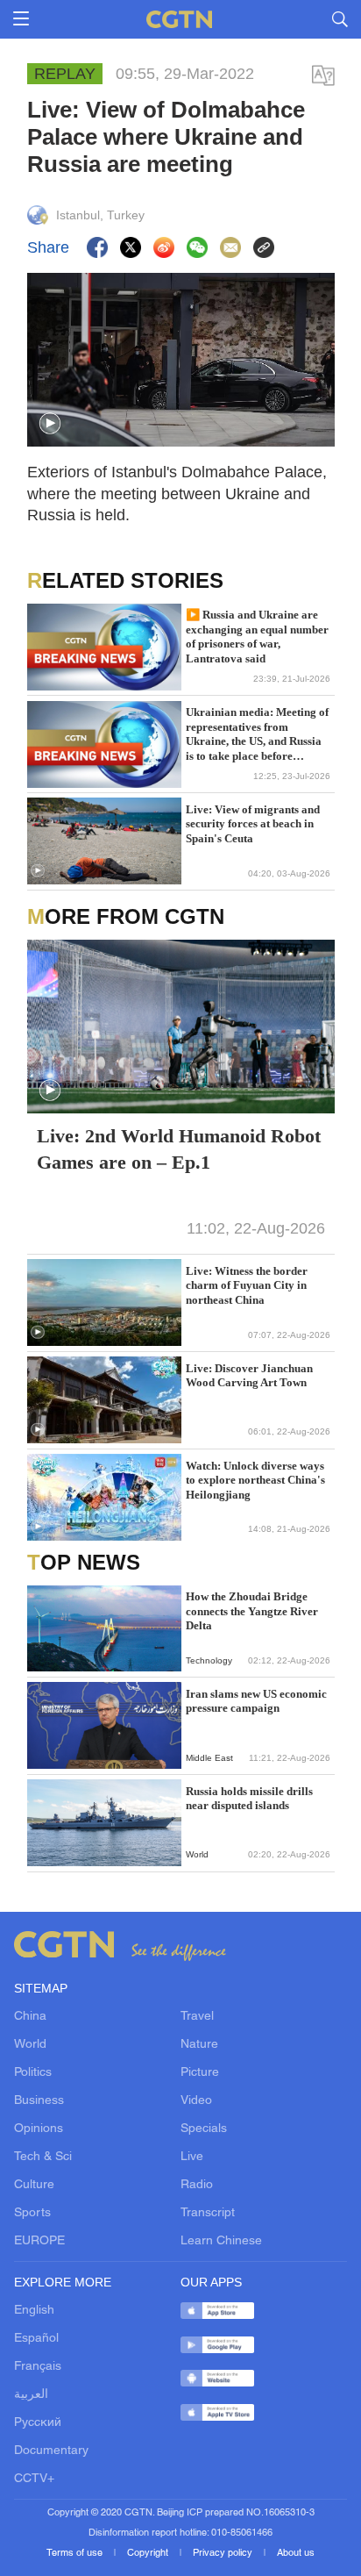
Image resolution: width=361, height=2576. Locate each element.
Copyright (149, 2553)
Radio (197, 2185)
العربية (31, 2395)
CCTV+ (34, 2479)
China (30, 2017)
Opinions (39, 2129)
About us (296, 2553)
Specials (204, 2129)
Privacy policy (224, 2553)
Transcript (208, 2213)
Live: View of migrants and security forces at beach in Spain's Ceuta (253, 824)
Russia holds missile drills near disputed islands (249, 1798)
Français (38, 2367)
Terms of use (76, 2553)
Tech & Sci (43, 2157)
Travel (197, 2017)
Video (196, 2101)
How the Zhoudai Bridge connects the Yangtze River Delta (252, 1611)
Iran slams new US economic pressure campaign (256, 1701)
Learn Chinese (221, 2241)
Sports (32, 2213)
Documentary (51, 2451)
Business (39, 2101)
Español (36, 2339)
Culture (34, 2185)
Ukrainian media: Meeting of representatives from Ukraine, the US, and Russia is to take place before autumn (257, 734)
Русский (38, 2423)
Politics (33, 2073)
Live (192, 2157)
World (30, 2045)
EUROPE (39, 2241)
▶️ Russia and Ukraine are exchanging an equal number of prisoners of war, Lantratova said (257, 636)
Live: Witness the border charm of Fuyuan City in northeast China (247, 1285)
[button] (50, 424)
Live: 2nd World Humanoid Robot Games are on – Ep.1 (179, 1149)
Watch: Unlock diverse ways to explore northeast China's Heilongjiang (255, 1480)
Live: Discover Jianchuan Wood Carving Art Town (249, 1375)
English (34, 2311)
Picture (200, 2073)
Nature (199, 2045)
